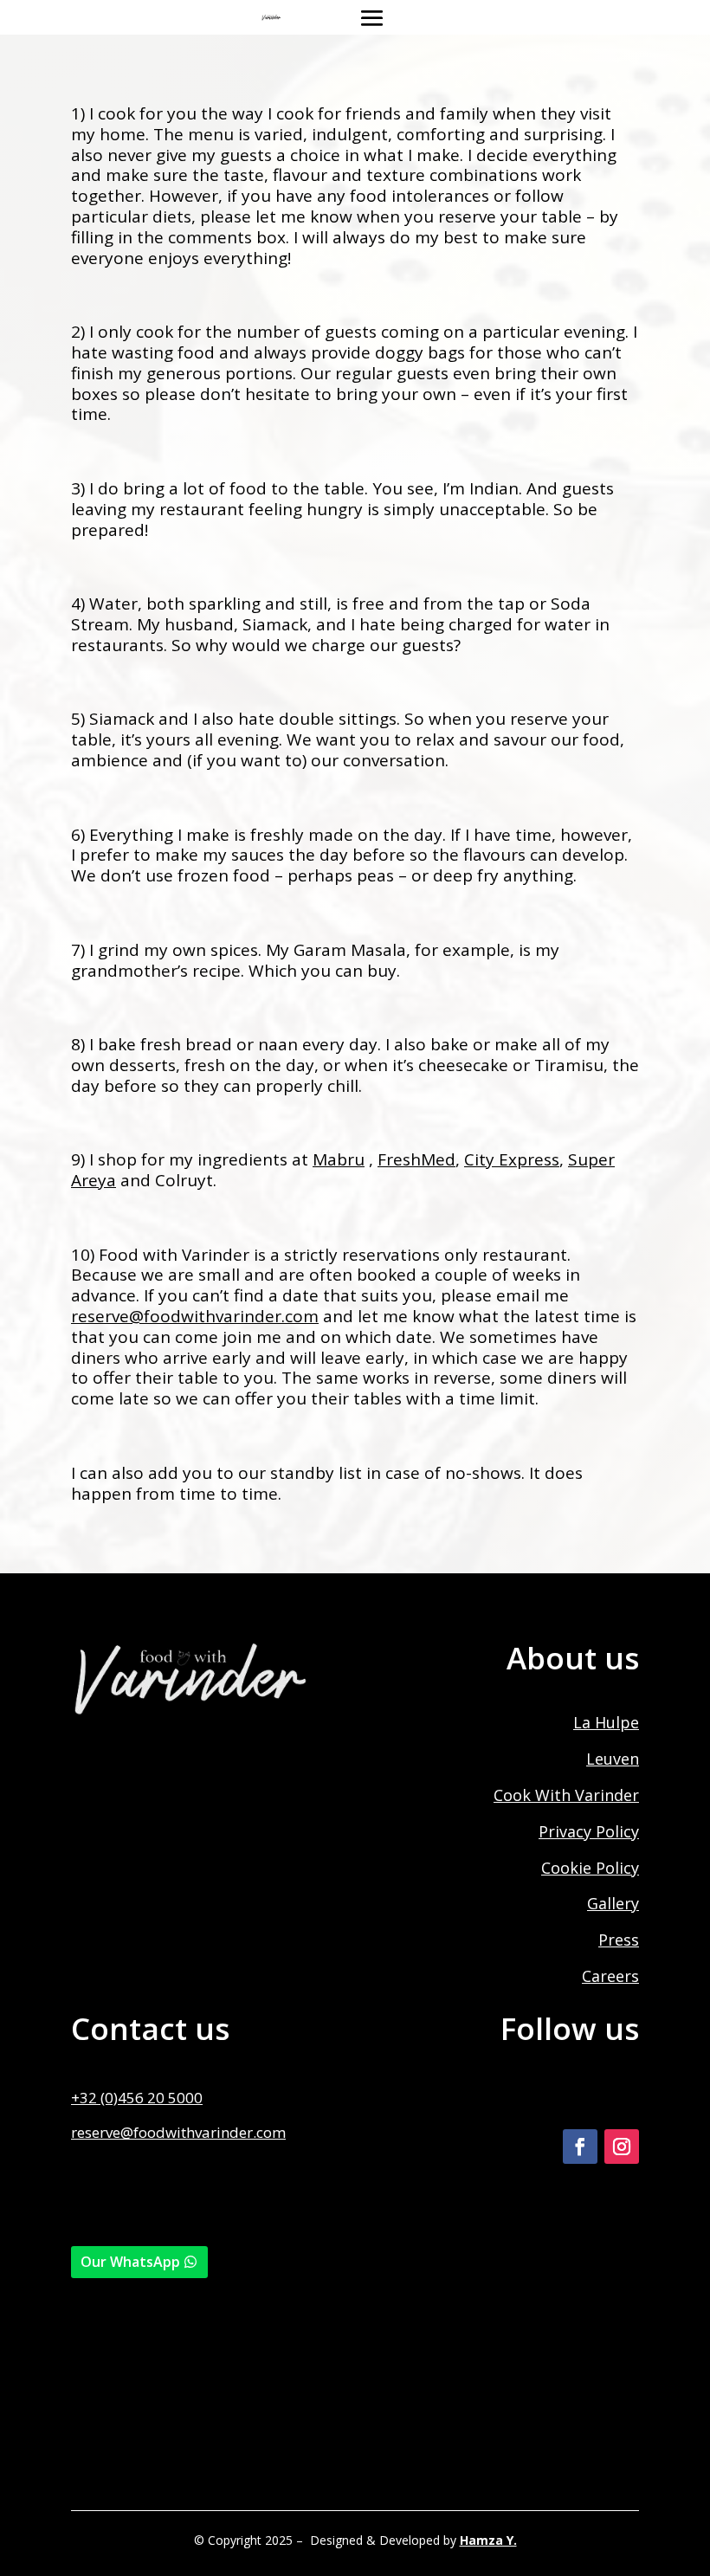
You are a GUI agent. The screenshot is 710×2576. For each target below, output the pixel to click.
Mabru (339, 1159)
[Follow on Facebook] (580, 2147)
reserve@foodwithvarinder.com (178, 2132)
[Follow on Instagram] (622, 2147)
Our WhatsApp (130, 2262)
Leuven (613, 1759)
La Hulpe (606, 1722)
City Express (512, 1159)
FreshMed (416, 1159)
